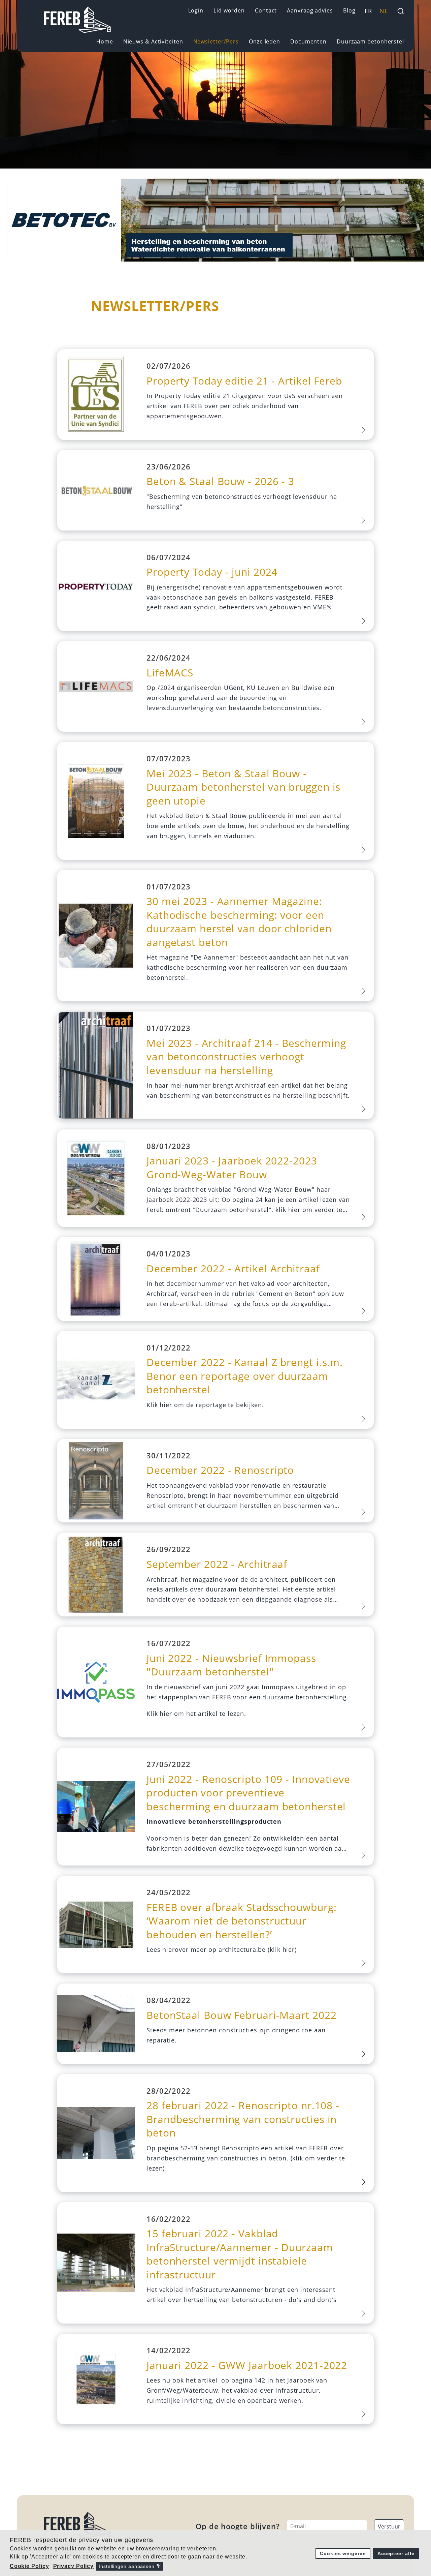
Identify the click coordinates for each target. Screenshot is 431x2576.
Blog (349, 10)
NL (384, 11)
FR (368, 11)
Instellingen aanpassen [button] (130, 2566)
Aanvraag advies (310, 10)
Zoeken (401, 11)
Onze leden (264, 41)
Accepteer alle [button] (396, 2553)
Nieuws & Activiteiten (153, 41)
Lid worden (229, 10)
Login (196, 10)
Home (105, 41)
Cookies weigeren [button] (343, 2553)
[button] (30, 2566)
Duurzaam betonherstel (370, 41)
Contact (266, 10)
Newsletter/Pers (216, 41)
